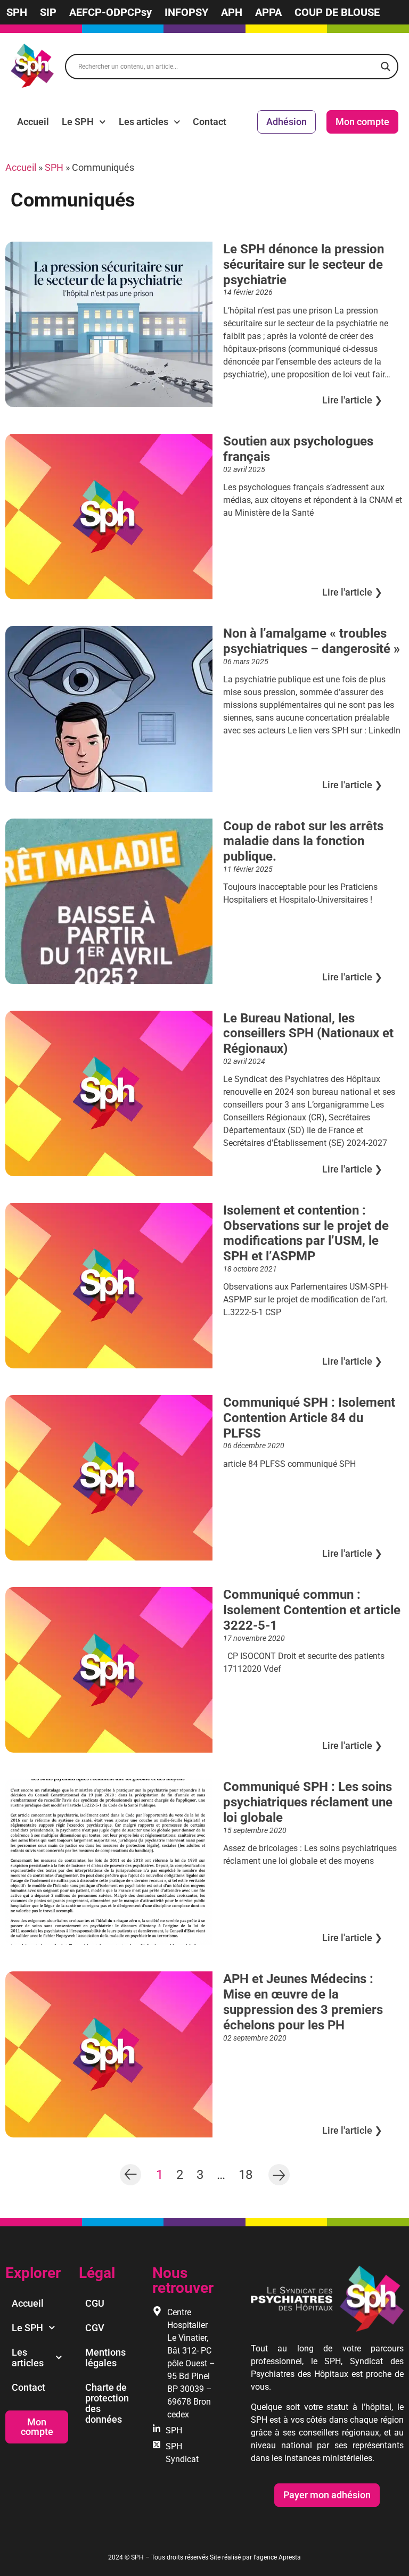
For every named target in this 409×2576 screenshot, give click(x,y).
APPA (268, 12)
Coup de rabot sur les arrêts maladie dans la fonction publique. (303, 841)
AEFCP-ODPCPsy (111, 12)
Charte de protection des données (107, 2403)
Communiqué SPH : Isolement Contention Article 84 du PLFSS (309, 1418)
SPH (17, 12)
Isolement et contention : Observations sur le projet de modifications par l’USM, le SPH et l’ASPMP (306, 1233)
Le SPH (78, 122)
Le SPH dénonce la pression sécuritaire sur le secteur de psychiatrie (304, 265)
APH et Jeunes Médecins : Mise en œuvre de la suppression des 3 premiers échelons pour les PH (303, 2002)
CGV (95, 2328)
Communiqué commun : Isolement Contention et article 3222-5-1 (312, 1610)
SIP (48, 12)
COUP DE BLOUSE (337, 12)
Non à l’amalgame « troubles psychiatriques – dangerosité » (312, 641)
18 (246, 2174)
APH (232, 12)
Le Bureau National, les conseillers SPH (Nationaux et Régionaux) (308, 1034)
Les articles (144, 122)
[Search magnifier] (386, 67)
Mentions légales (105, 2358)
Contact (210, 122)
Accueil (33, 122)
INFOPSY (186, 12)
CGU (95, 2303)
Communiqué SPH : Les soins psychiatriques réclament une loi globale (308, 1802)
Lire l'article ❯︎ (352, 400)
